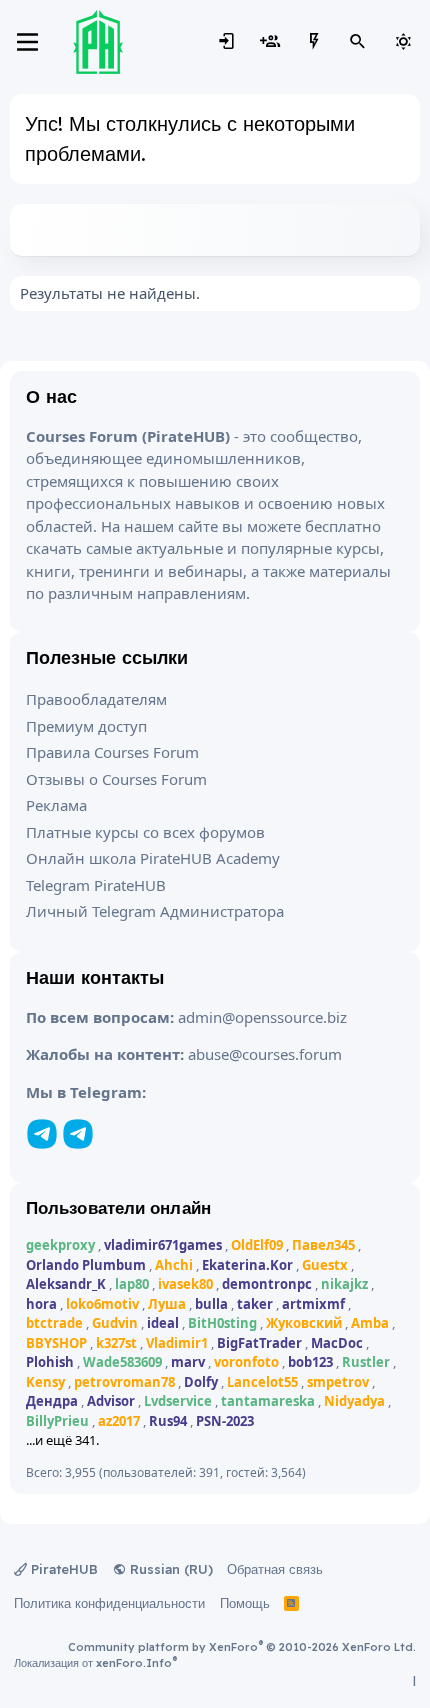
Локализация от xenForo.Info (95, 1663)
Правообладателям (96, 699)
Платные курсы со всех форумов (145, 832)
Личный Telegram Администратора (155, 911)
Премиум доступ (86, 726)
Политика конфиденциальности (109, 1603)
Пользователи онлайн (118, 1207)
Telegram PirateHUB (96, 885)
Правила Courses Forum (112, 752)
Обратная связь (275, 1569)
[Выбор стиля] (403, 42)
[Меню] (27, 42)
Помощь (245, 1603)
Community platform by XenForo (242, 1647)
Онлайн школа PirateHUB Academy (153, 858)
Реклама (56, 805)
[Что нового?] (314, 42)
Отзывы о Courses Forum (116, 779)
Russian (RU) (169, 1569)
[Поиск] (358, 42)
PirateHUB (62, 1569)
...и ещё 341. (62, 1440)
